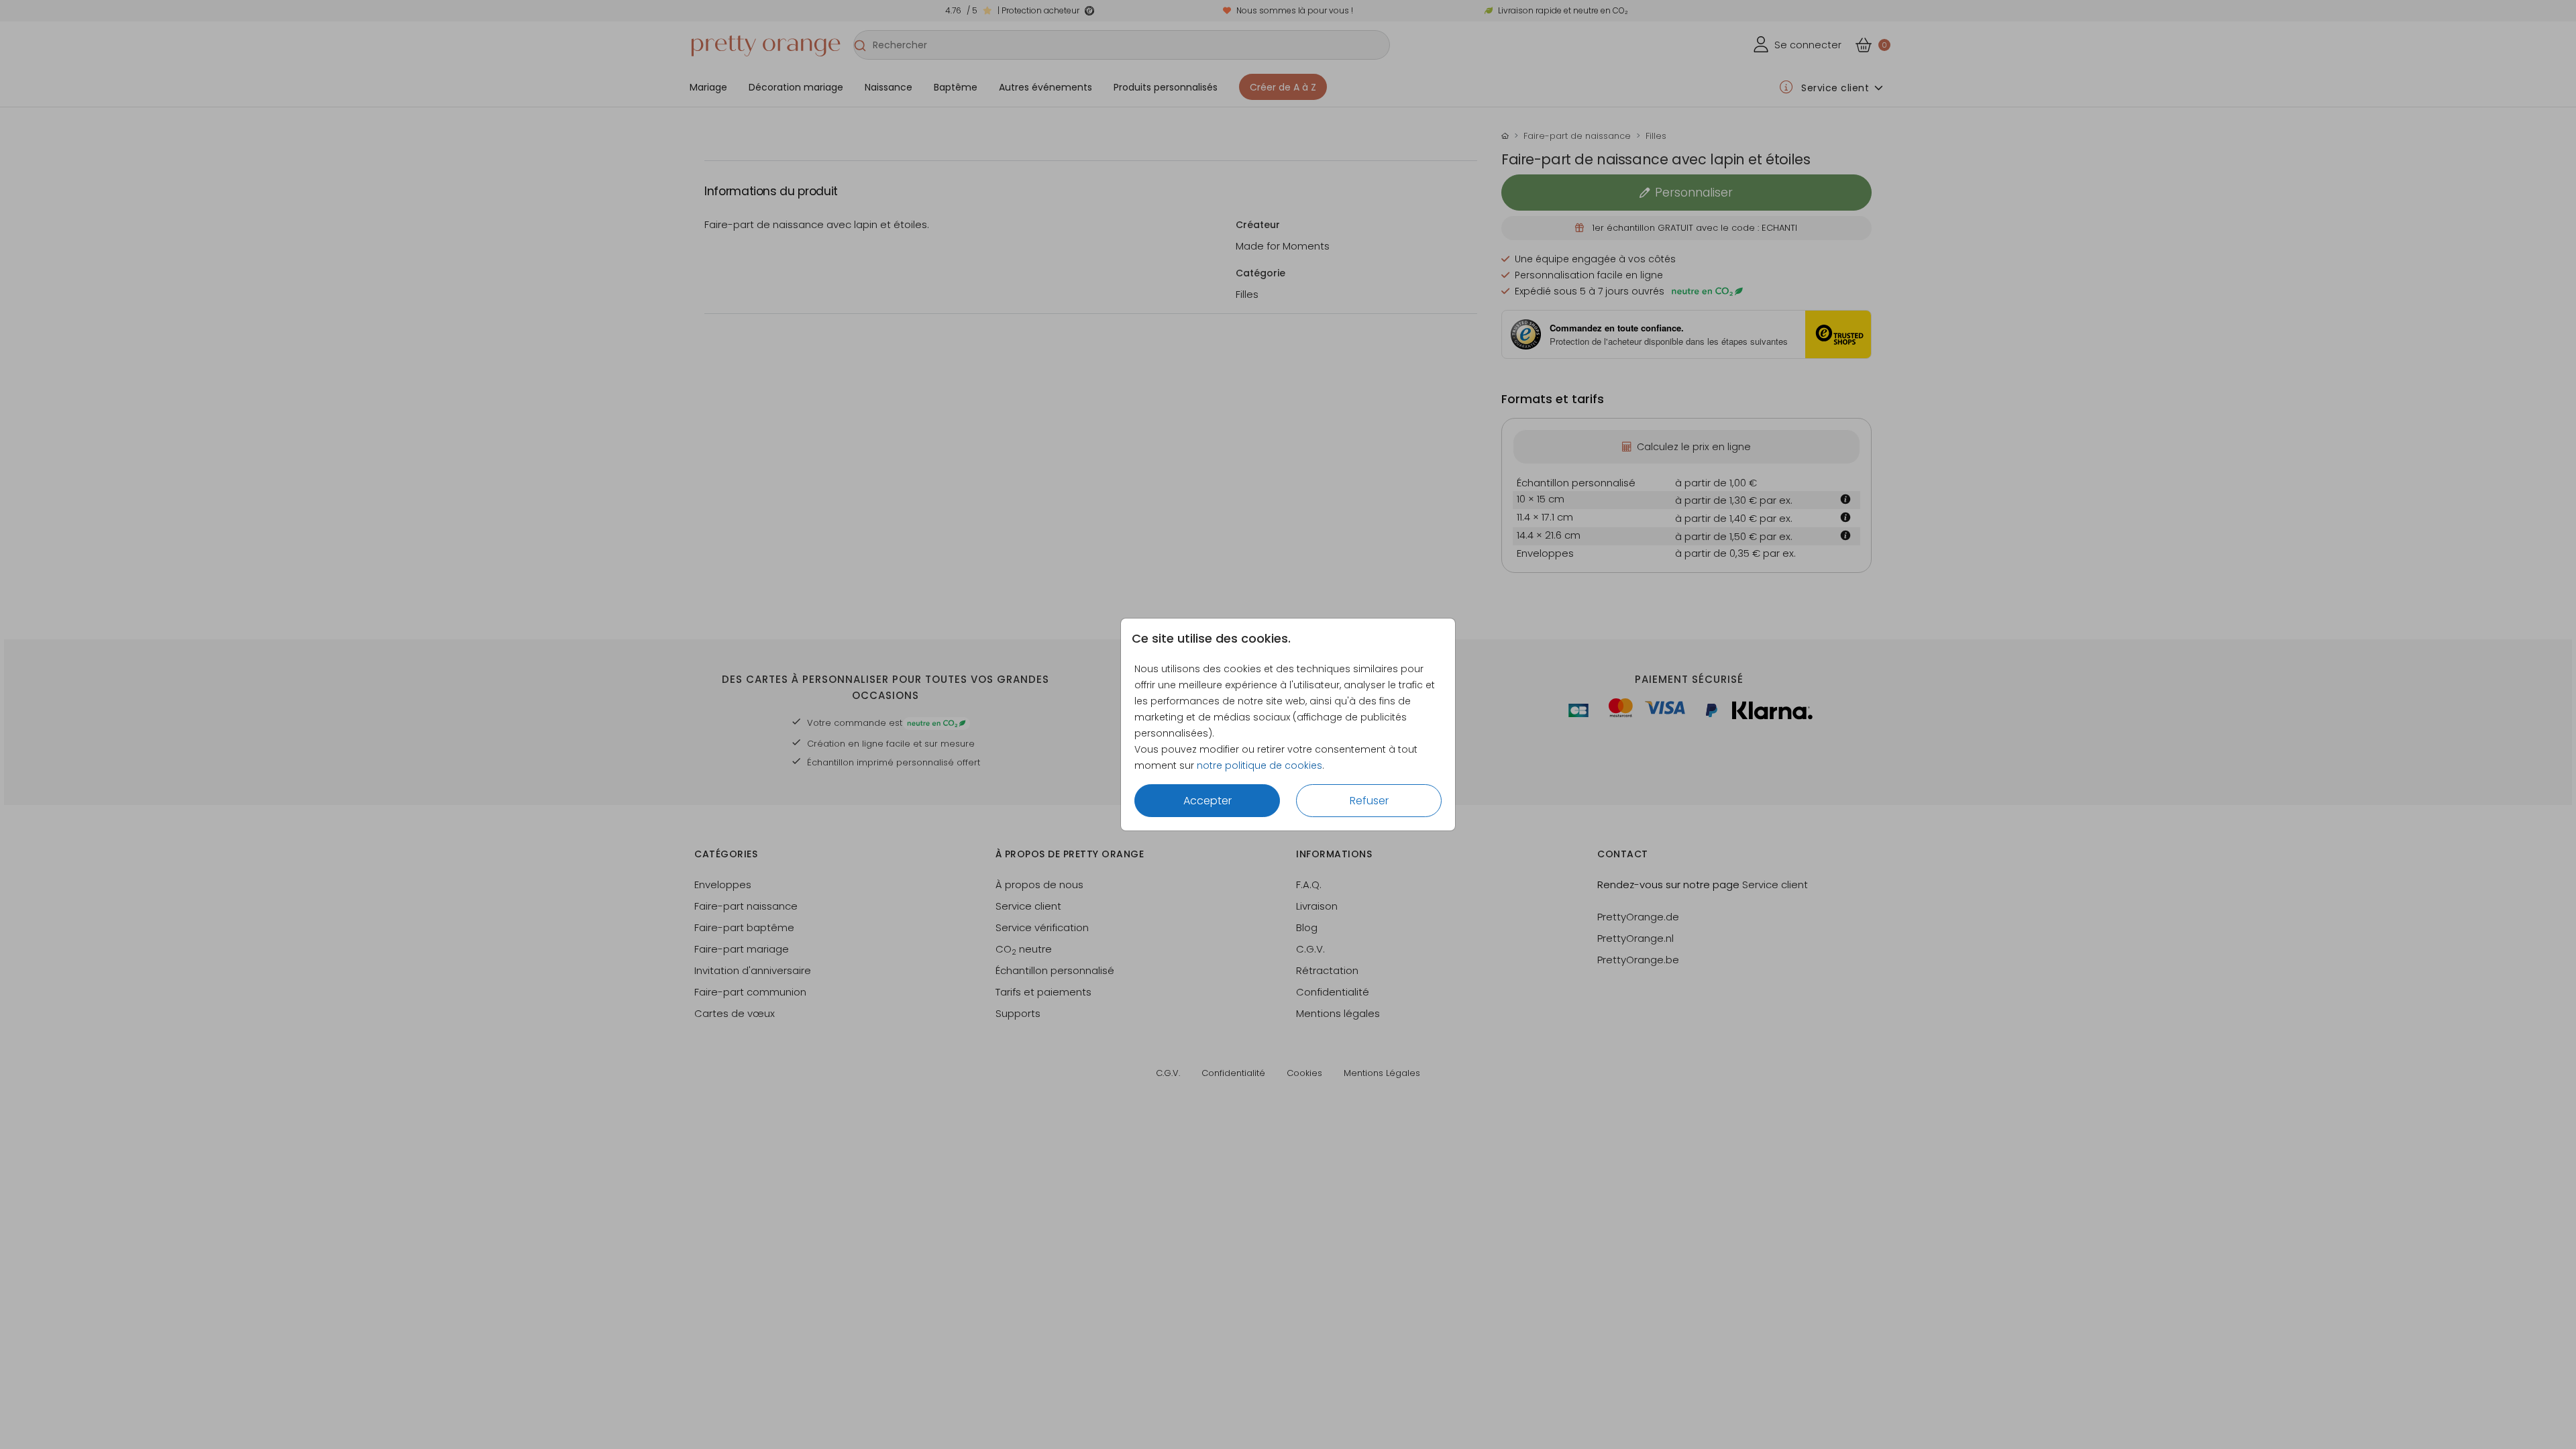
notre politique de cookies (1259, 765)
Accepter (1207, 801)
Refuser (1369, 801)
